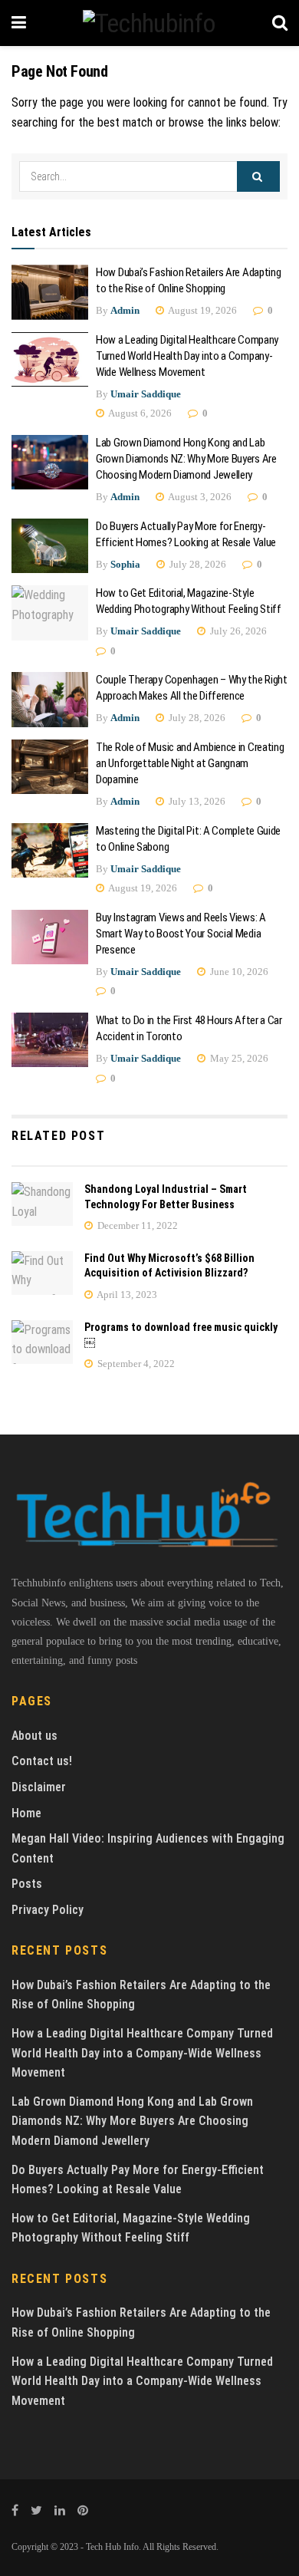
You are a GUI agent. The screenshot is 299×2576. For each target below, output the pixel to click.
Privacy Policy (48, 1910)
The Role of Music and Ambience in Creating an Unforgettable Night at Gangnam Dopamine (190, 763)
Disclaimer (39, 1787)
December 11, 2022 (136, 1225)
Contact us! (42, 1761)
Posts (27, 1884)
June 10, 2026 (238, 972)
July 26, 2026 (237, 631)
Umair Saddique (146, 394)
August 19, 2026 (202, 310)
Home (26, 1813)
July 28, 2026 (197, 564)
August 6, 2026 (139, 413)
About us (34, 1736)
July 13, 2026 (196, 801)
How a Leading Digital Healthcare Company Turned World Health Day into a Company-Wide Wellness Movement (187, 356)
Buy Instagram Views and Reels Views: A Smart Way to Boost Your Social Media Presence (181, 934)
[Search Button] (258, 176)
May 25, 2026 (238, 1058)
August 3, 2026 (199, 497)
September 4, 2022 (135, 1364)
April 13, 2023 (126, 1295)
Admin (125, 310)
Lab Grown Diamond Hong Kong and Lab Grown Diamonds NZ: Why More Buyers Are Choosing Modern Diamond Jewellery (186, 459)
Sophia (125, 564)
